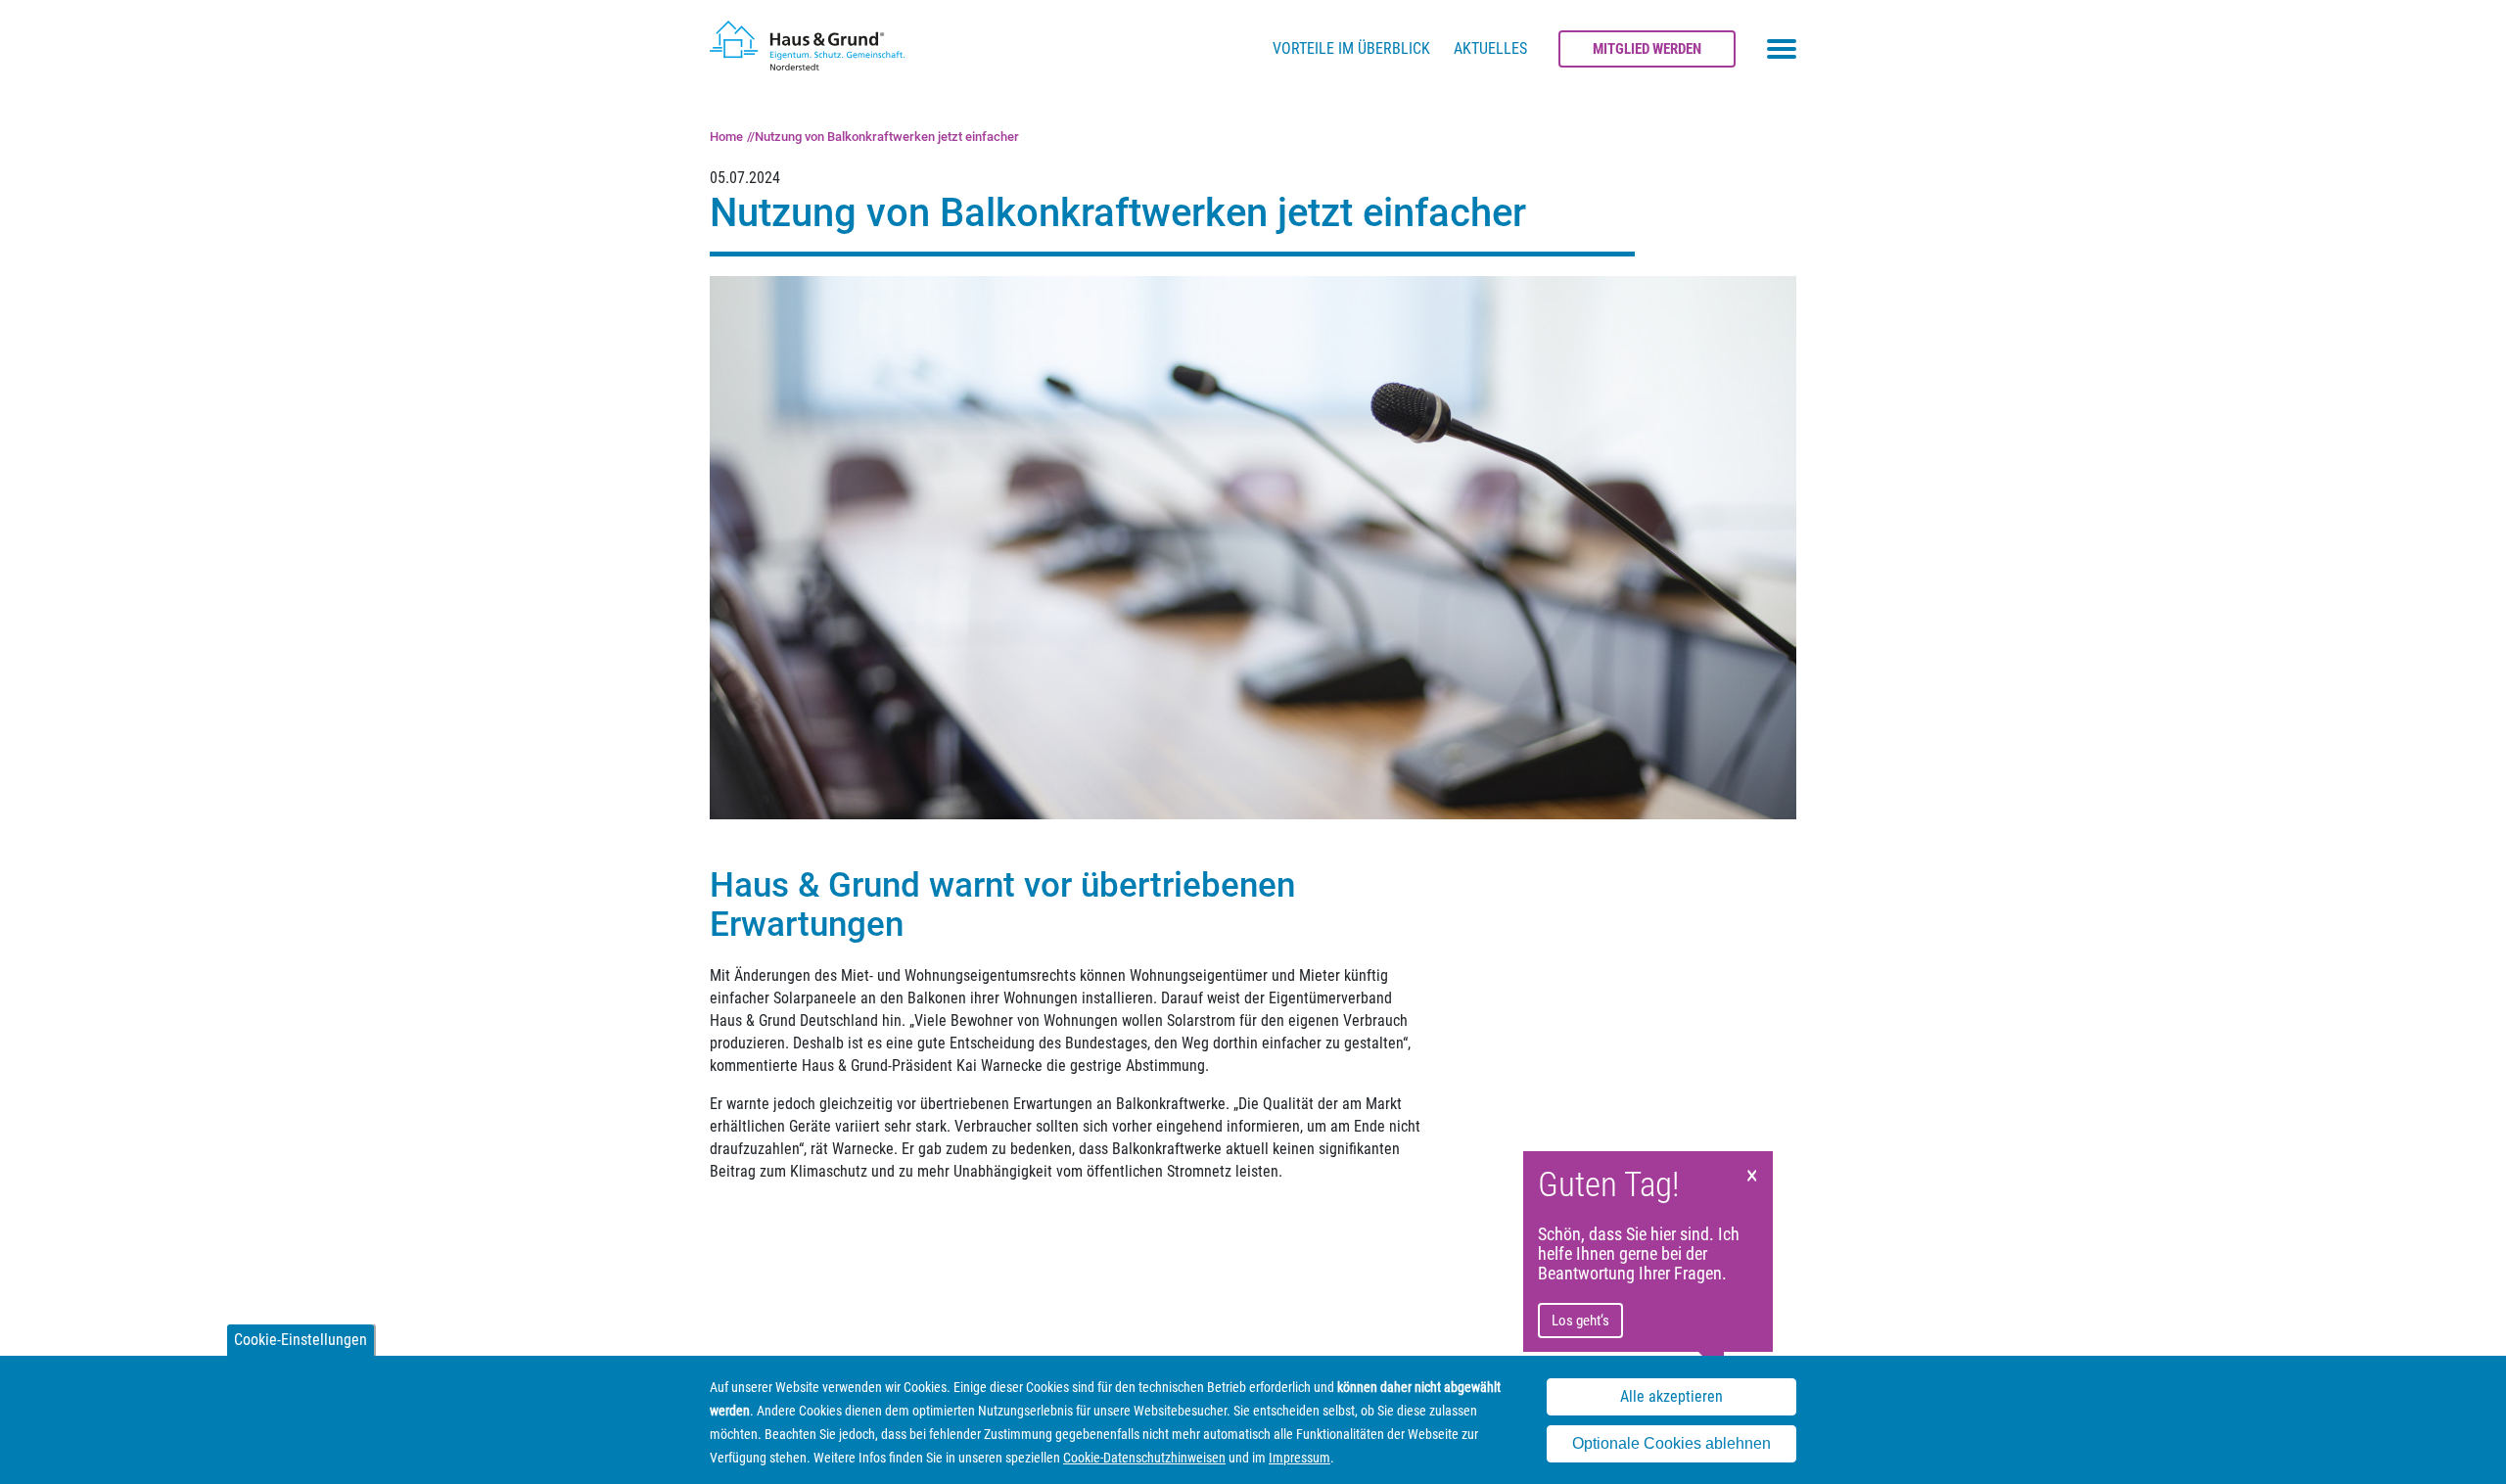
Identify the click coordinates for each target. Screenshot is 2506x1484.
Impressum (1299, 1458)
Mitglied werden (1647, 49)
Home (726, 137)
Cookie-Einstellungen (301, 1340)
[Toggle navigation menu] (1782, 49)
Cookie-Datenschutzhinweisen (1144, 1458)
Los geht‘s (1580, 1321)
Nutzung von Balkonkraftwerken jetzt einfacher (887, 137)
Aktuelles (1490, 48)
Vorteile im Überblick (1351, 48)
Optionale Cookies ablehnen (1671, 1443)
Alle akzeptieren (1671, 1396)
